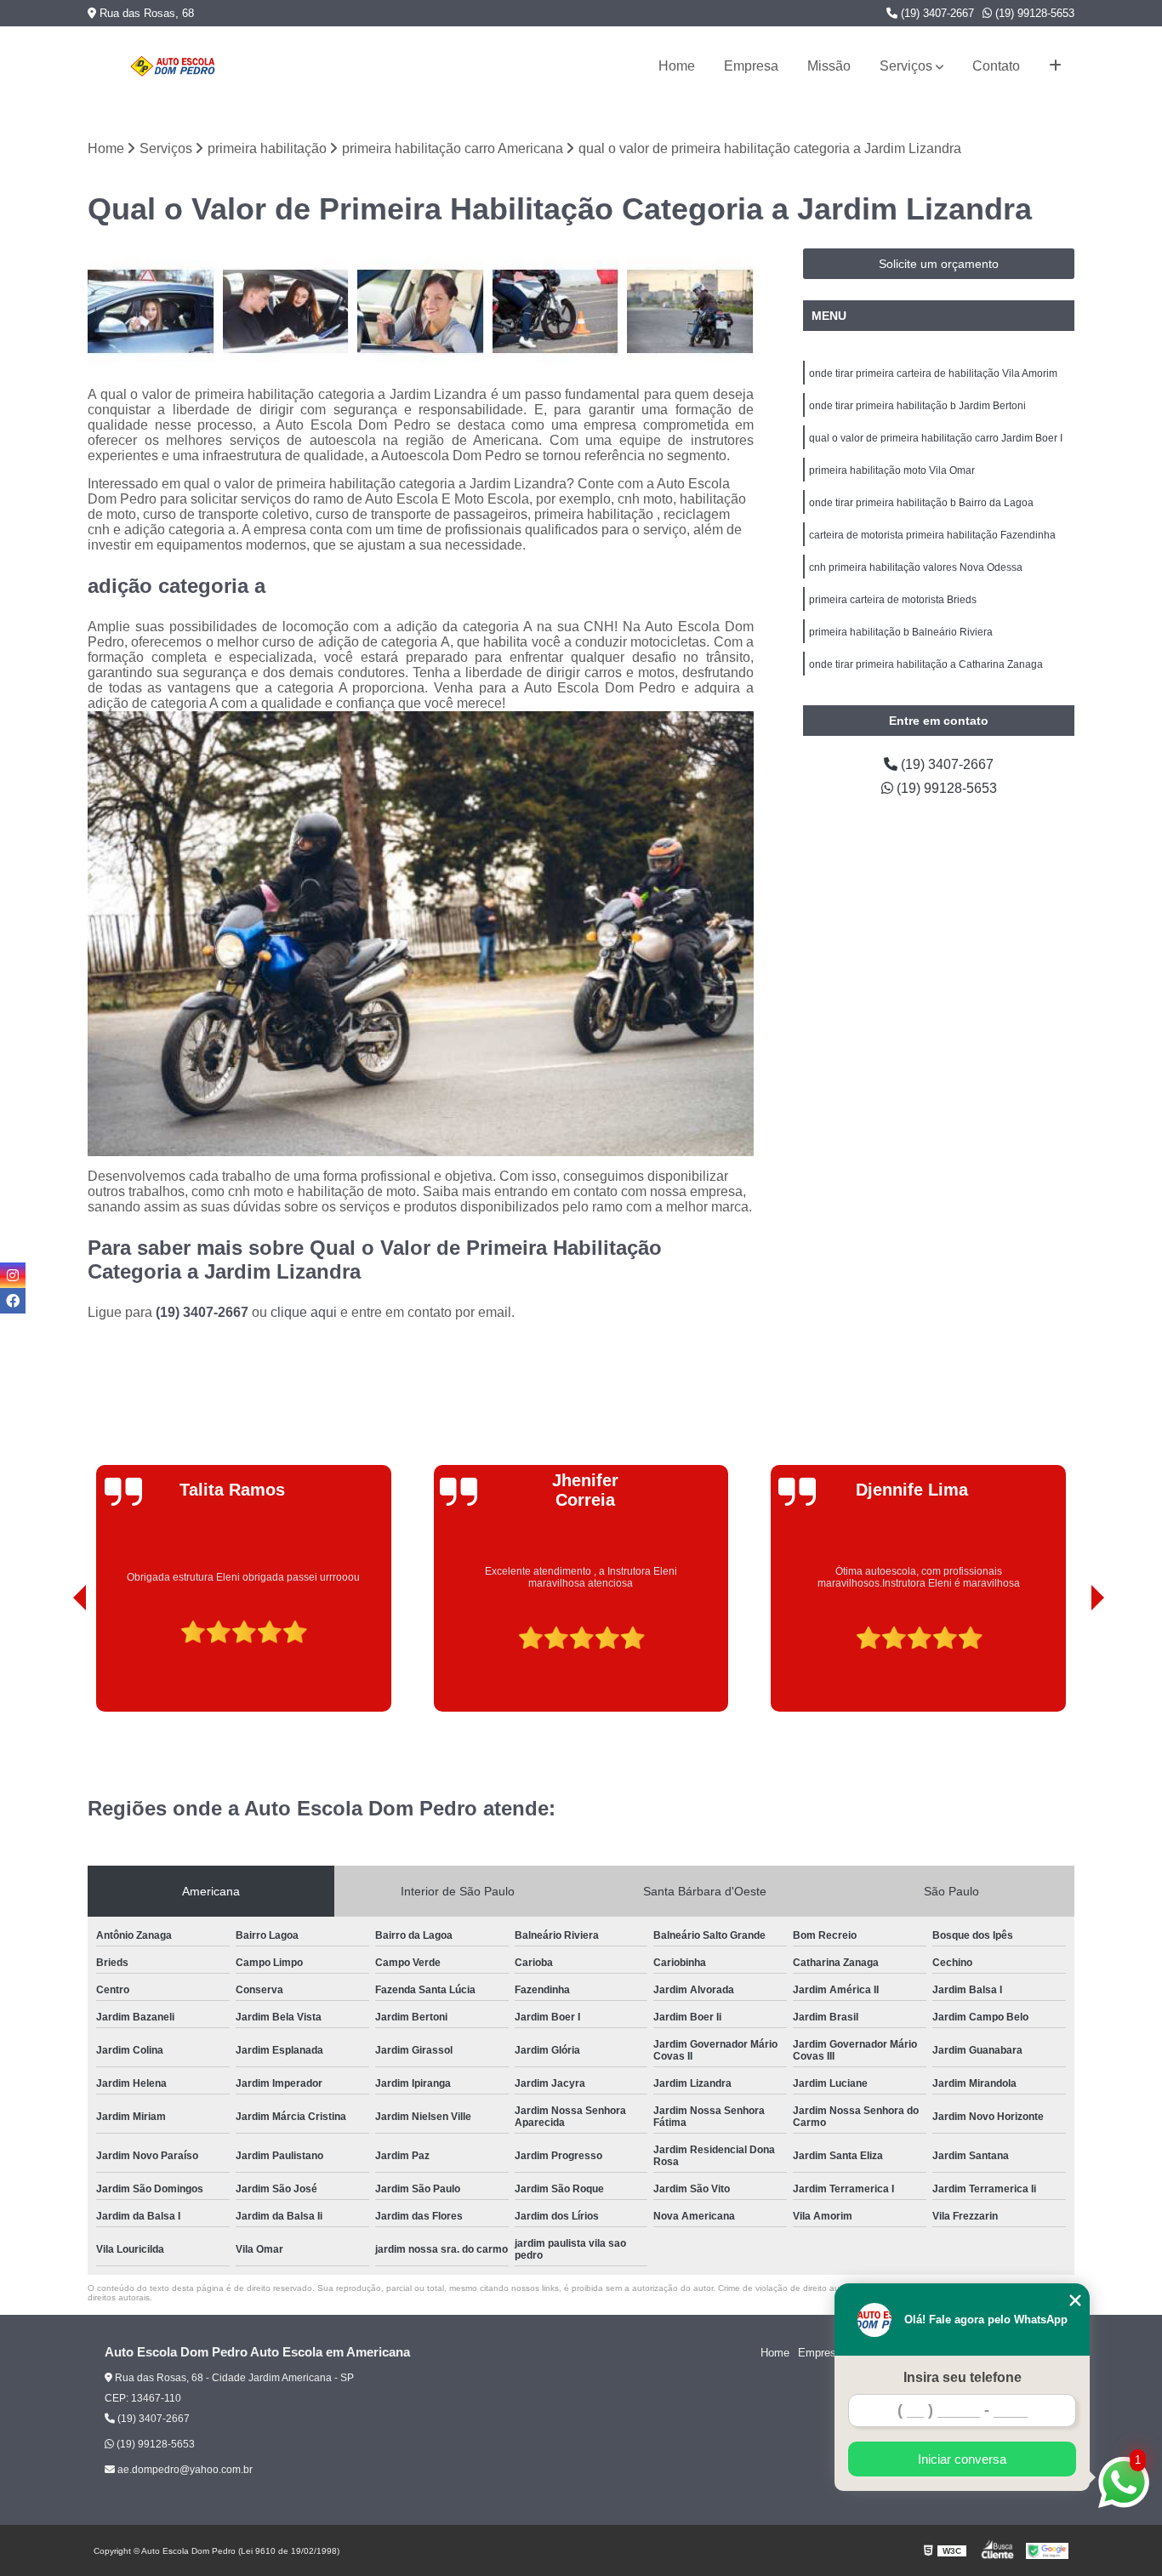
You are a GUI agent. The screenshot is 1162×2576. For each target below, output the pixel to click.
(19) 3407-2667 (936, 13)
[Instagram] (13, 1275)
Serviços (906, 66)
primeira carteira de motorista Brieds (893, 600)
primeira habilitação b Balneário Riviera (901, 632)
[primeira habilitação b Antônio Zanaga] (151, 312)
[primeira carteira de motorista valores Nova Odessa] (421, 312)
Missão (829, 66)
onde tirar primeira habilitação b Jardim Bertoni (917, 406)
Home (677, 66)
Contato (996, 66)
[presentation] (56, 1663)
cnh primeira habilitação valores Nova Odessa (916, 567)
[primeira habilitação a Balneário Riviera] (286, 312)
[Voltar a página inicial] (173, 66)
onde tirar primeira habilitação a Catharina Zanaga (926, 664)
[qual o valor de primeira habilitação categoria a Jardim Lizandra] (690, 312)
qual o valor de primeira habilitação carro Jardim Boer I (936, 438)
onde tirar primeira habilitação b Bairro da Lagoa (921, 503)
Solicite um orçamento (939, 264)
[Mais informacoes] (1055, 66)
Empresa (751, 66)
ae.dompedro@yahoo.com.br (184, 2470)
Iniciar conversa (962, 2459)
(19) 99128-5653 (1033, 13)
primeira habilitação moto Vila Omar (892, 470)
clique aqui (304, 1312)
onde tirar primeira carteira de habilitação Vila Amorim (933, 373)
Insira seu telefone (963, 2377)
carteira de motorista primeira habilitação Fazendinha (932, 535)
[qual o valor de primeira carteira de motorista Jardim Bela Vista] (556, 312)
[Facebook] (13, 1301)
